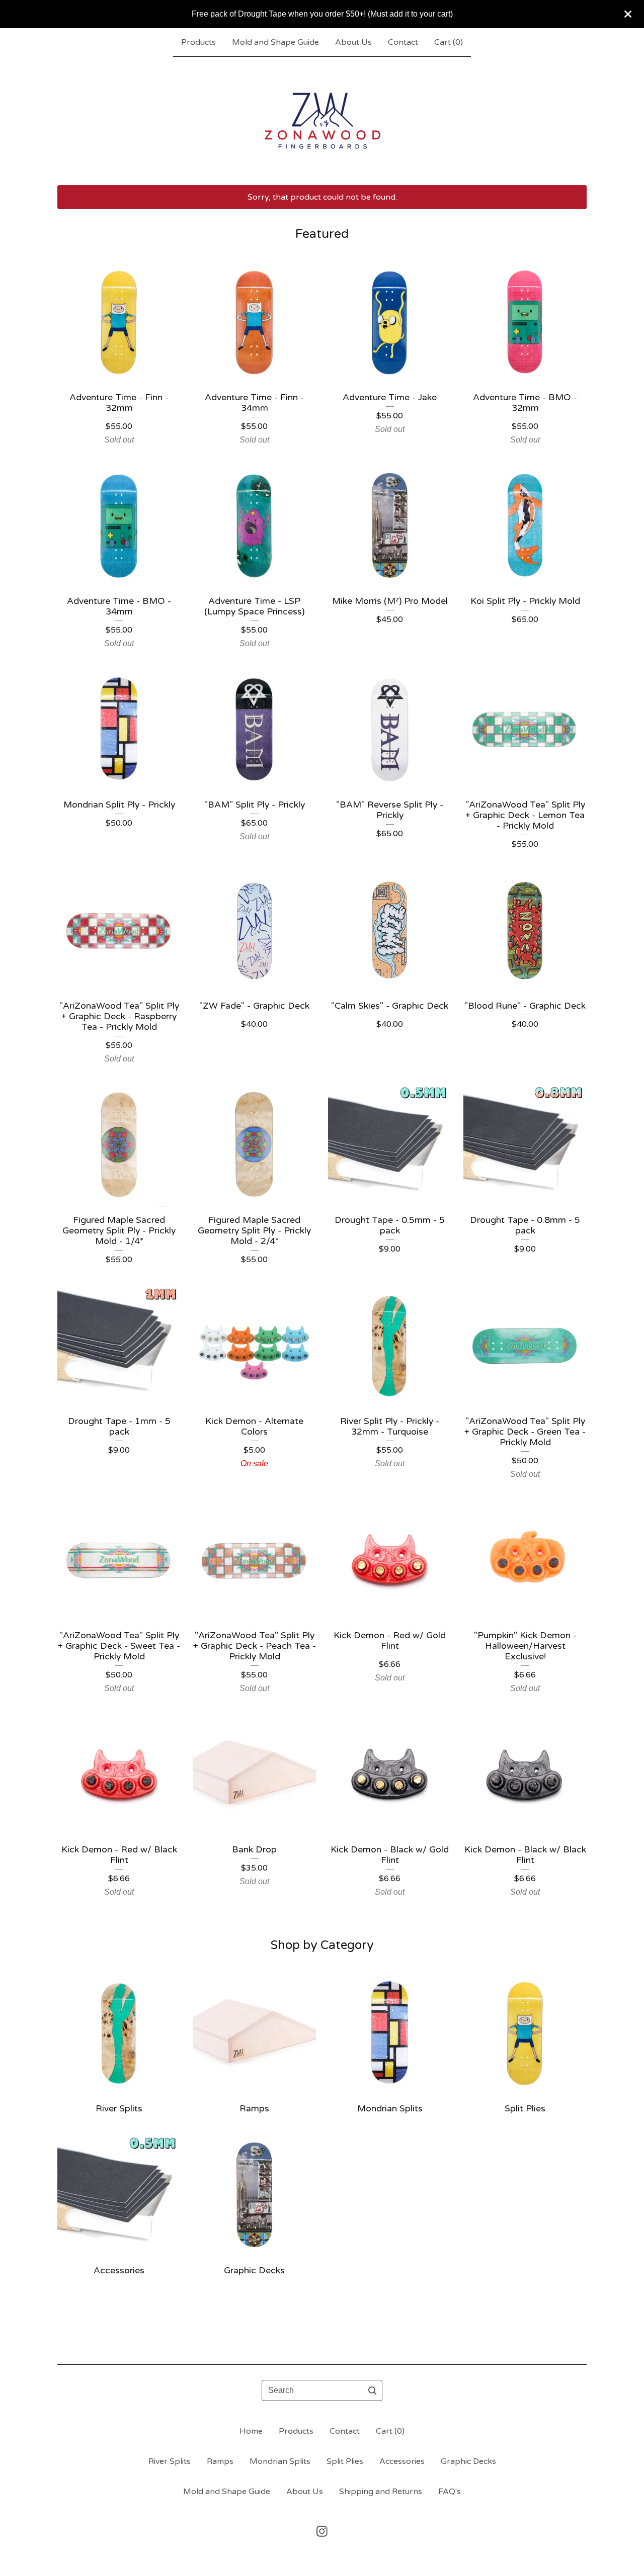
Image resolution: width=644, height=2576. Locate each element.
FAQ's (450, 2492)
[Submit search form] (372, 2390)
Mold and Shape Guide (275, 42)
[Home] (322, 121)
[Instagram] (322, 2531)
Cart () (449, 42)
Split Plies (345, 2461)
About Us (353, 42)
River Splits (170, 2461)
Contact (403, 42)
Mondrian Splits (280, 2461)
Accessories (402, 2461)
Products (198, 42)
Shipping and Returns (381, 2492)
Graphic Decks (468, 2461)
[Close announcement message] (628, 14)
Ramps (220, 2461)
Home (251, 2431)
